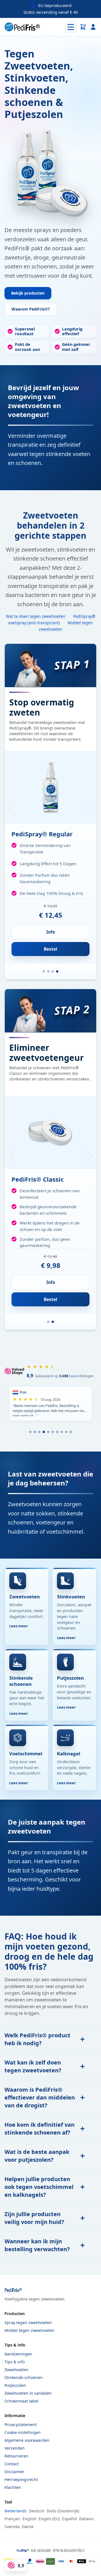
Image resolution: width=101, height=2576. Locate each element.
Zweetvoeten (16, 2370)
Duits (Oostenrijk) (63, 2511)
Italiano (86, 2519)
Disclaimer (14, 2472)
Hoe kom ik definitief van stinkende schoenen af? (40, 2129)
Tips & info (15, 2362)
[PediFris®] (22, 27)
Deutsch (37, 2511)
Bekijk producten (28, 293)
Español (69, 2519)
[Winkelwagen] (83, 27)
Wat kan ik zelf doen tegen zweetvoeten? (33, 2066)
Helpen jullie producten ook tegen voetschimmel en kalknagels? (39, 2187)
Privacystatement (21, 2425)
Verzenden (15, 2448)
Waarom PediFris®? (31, 309)
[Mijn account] (93, 27)
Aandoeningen (18, 2354)
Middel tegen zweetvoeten (29, 2330)
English (29, 2519)
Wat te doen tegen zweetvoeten (36, 616)
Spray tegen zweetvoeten (28, 2322)
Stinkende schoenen (24, 2377)
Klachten (13, 2487)
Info (51, 932)
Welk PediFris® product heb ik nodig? (37, 2039)
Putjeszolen (15, 2385)
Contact (12, 2464)
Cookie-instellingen (23, 2432)
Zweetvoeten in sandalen (28, 2393)
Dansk (28, 2527)
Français (12, 2519)
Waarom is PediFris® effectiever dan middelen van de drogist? (40, 2097)
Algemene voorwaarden (27, 2440)
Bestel (50, 949)
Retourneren (16, 2456)
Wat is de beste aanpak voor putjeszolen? (37, 2156)
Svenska (12, 2527)
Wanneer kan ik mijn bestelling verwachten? (37, 2245)
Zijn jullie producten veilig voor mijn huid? (34, 2218)
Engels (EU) (49, 2519)
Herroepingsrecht (21, 2479)
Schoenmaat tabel (21, 2401)
